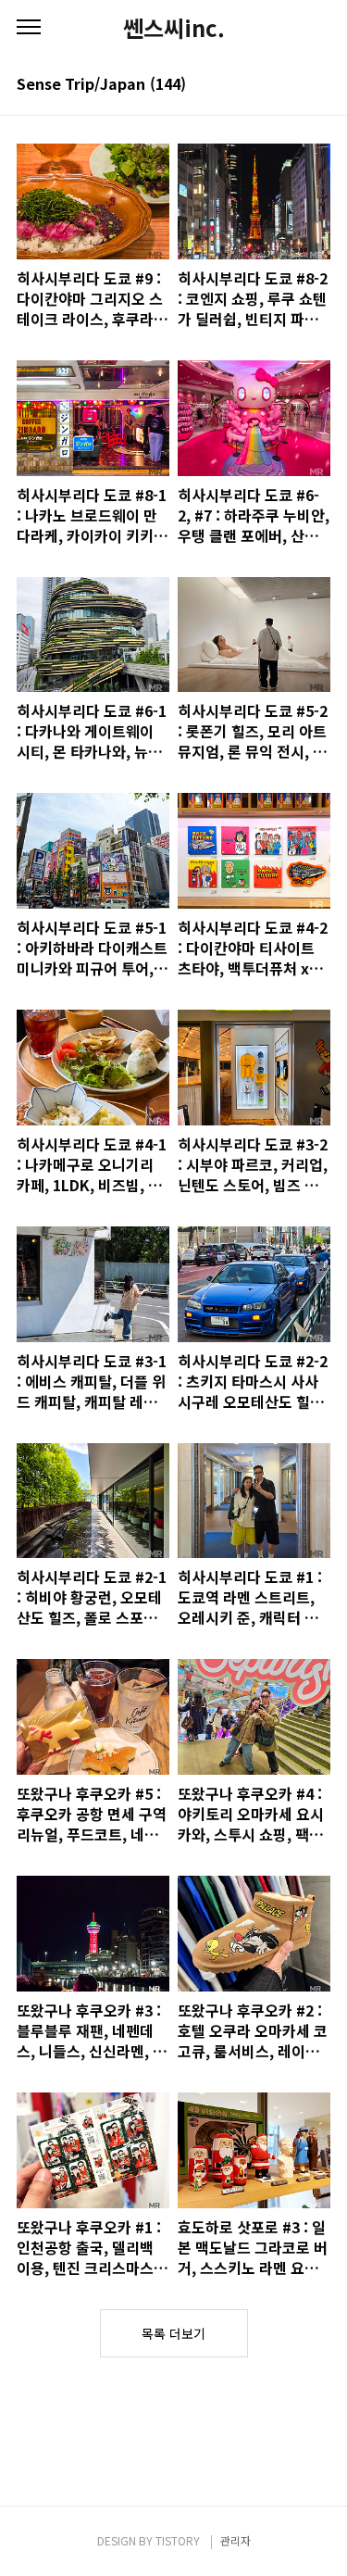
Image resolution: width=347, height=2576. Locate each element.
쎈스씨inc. (174, 28)
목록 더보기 (173, 2333)
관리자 (235, 2540)
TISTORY (178, 2540)
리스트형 (319, 85)
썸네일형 (293, 85)
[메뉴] (29, 28)
